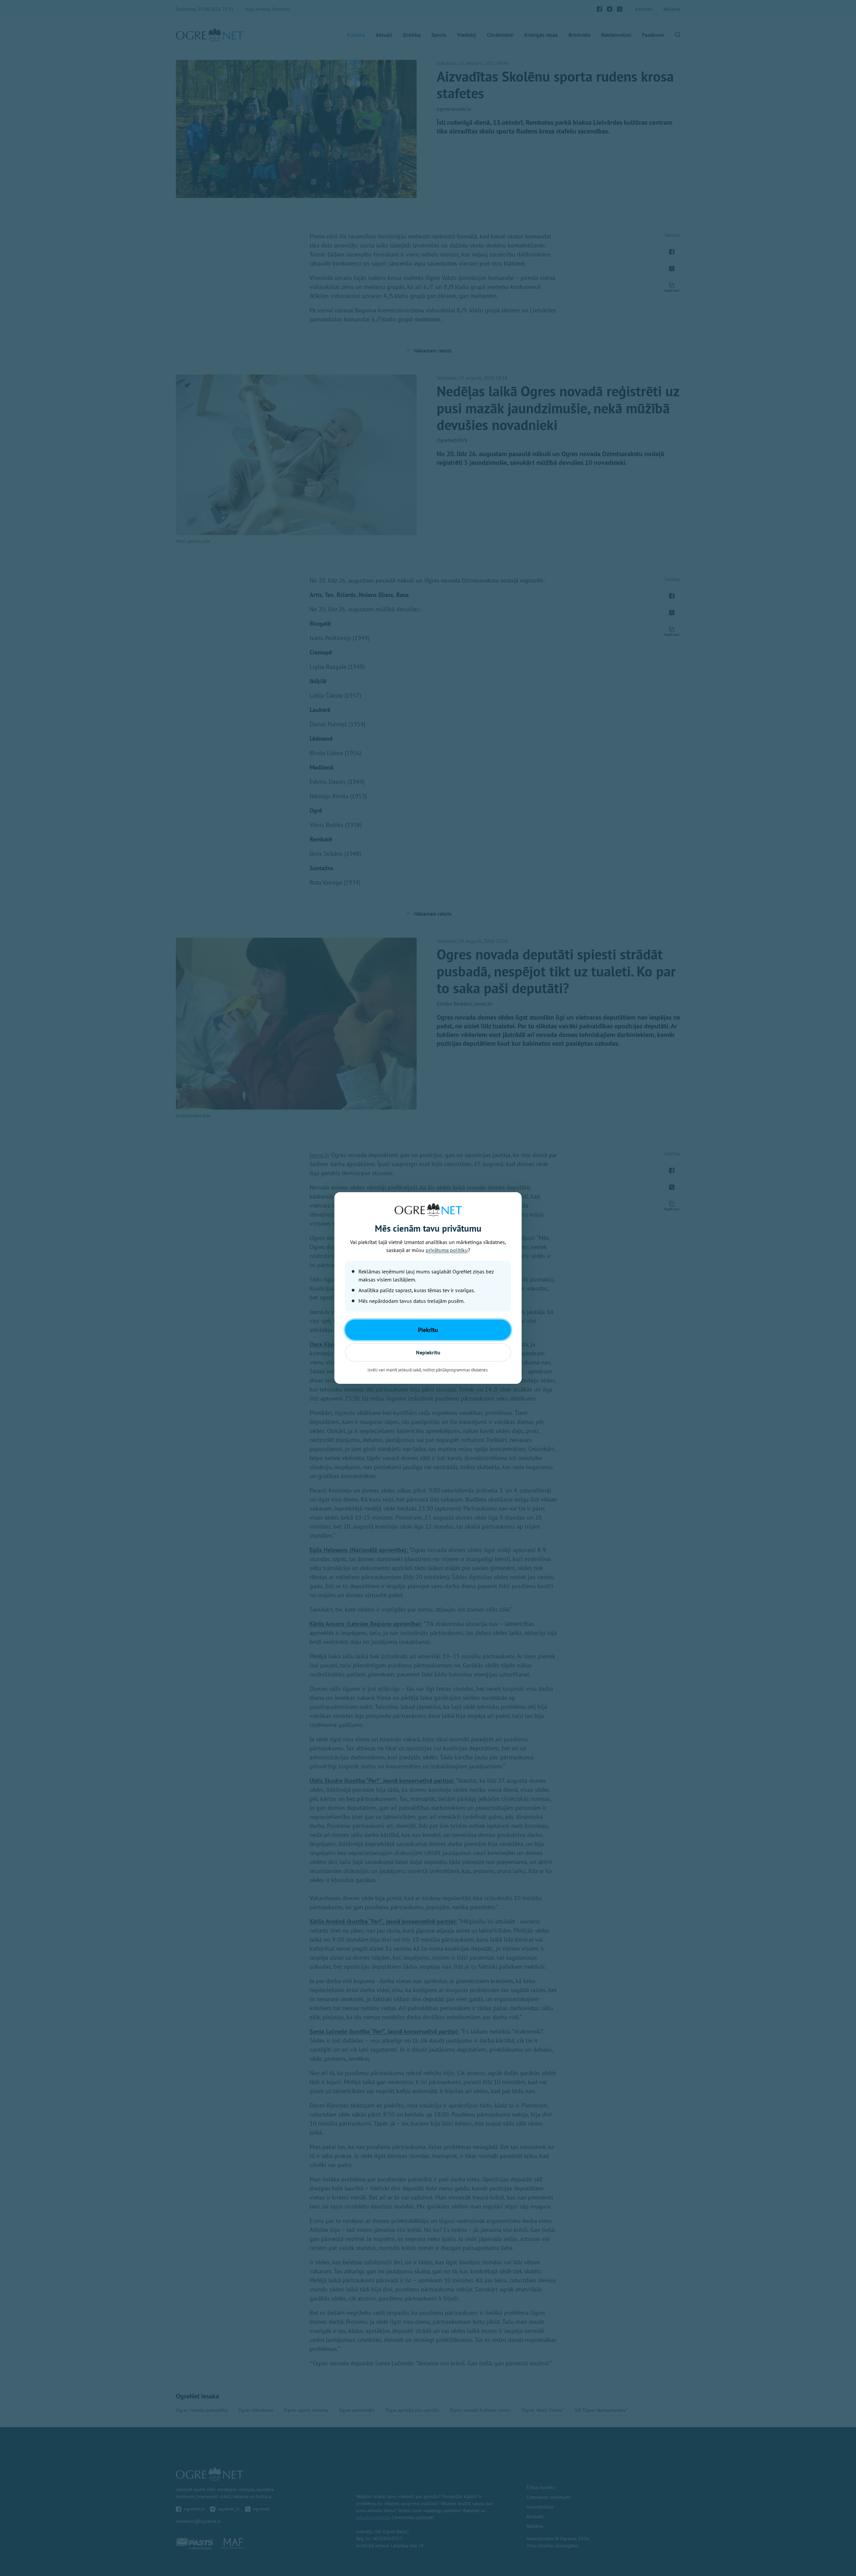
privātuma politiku (447, 1250)
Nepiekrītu (428, 1352)
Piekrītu (428, 1330)
